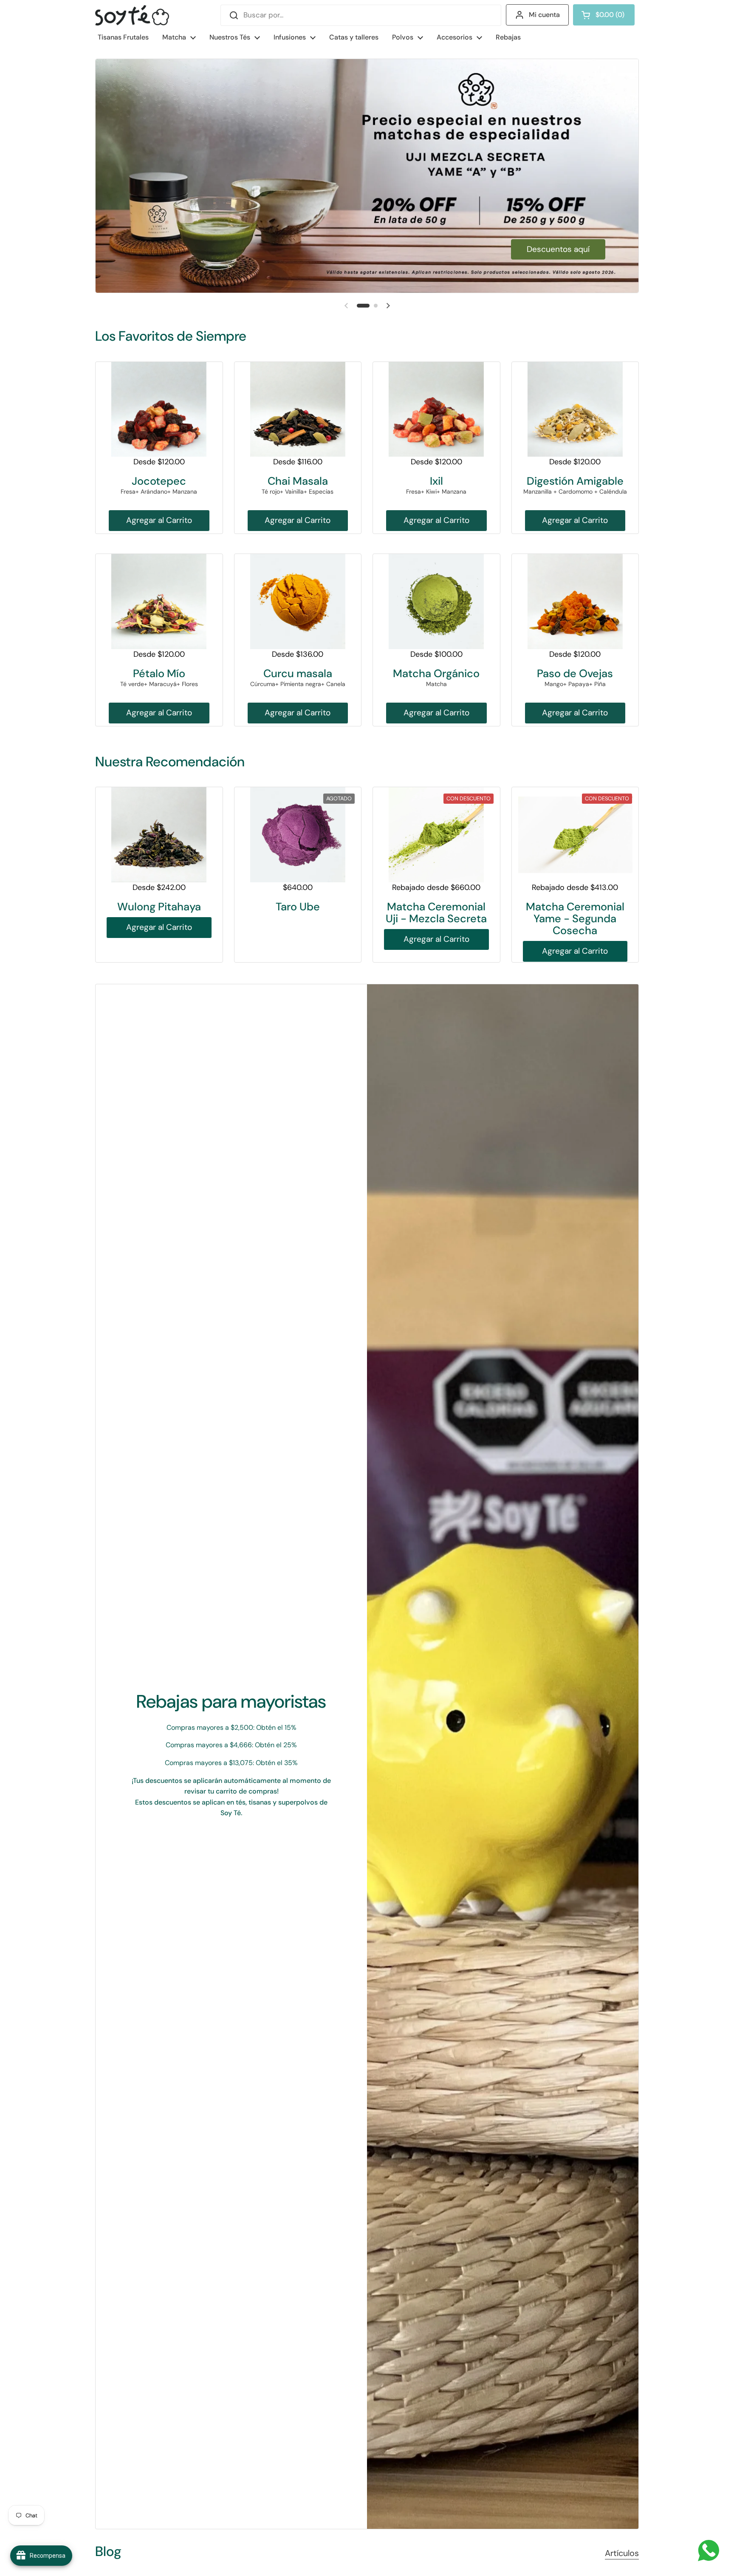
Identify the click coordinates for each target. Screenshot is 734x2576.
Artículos (622, 2553)
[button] (604, 15)
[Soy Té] (132, 15)
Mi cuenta (544, 15)
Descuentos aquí (558, 249)
